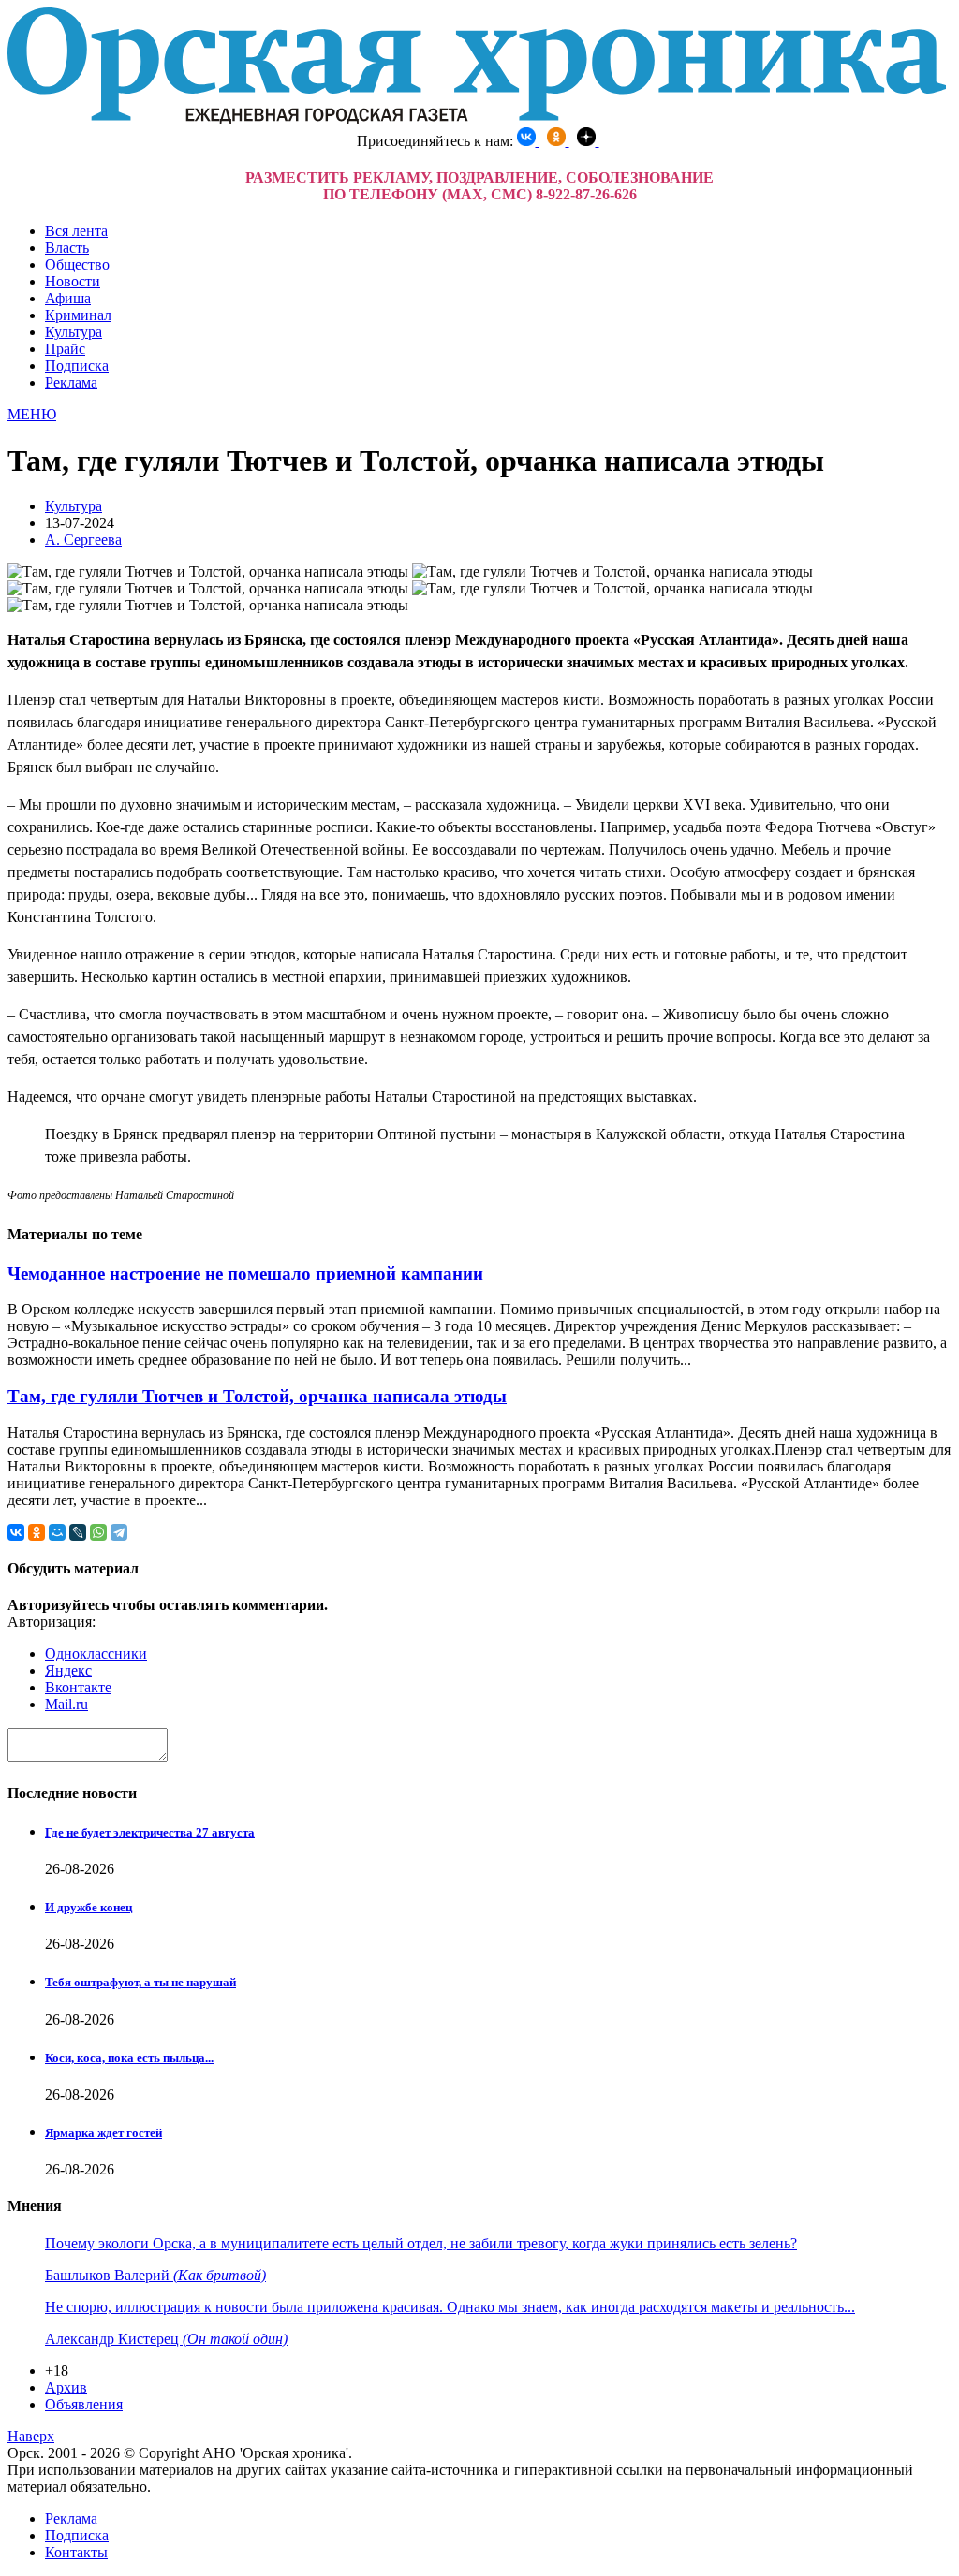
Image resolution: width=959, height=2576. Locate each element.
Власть (67, 248)
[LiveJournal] (78, 1532)
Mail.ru (66, 1704)
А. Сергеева (83, 540)
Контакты (76, 2552)
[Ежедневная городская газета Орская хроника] (477, 118)
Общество (77, 264)
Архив (66, 2387)
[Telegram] (119, 1532)
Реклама (71, 382)
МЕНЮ (32, 414)
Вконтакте (78, 1687)
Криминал (78, 315)
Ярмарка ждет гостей (103, 2133)
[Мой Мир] (57, 1532)
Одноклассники (96, 1654)
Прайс (65, 349)
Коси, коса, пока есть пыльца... (129, 2058)
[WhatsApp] (98, 1532)
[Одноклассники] (37, 1532)
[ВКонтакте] (16, 1532)
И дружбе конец (89, 1907)
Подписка (77, 366)
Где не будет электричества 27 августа (150, 1832)
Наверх (31, 2436)
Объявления (84, 2404)
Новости (73, 281)
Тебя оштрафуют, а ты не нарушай (140, 1982)
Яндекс (68, 1670)
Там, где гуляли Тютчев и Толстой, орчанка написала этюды (257, 1396)
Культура (74, 332)
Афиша (68, 298)
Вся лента (76, 231)
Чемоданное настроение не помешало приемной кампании (245, 1273)
